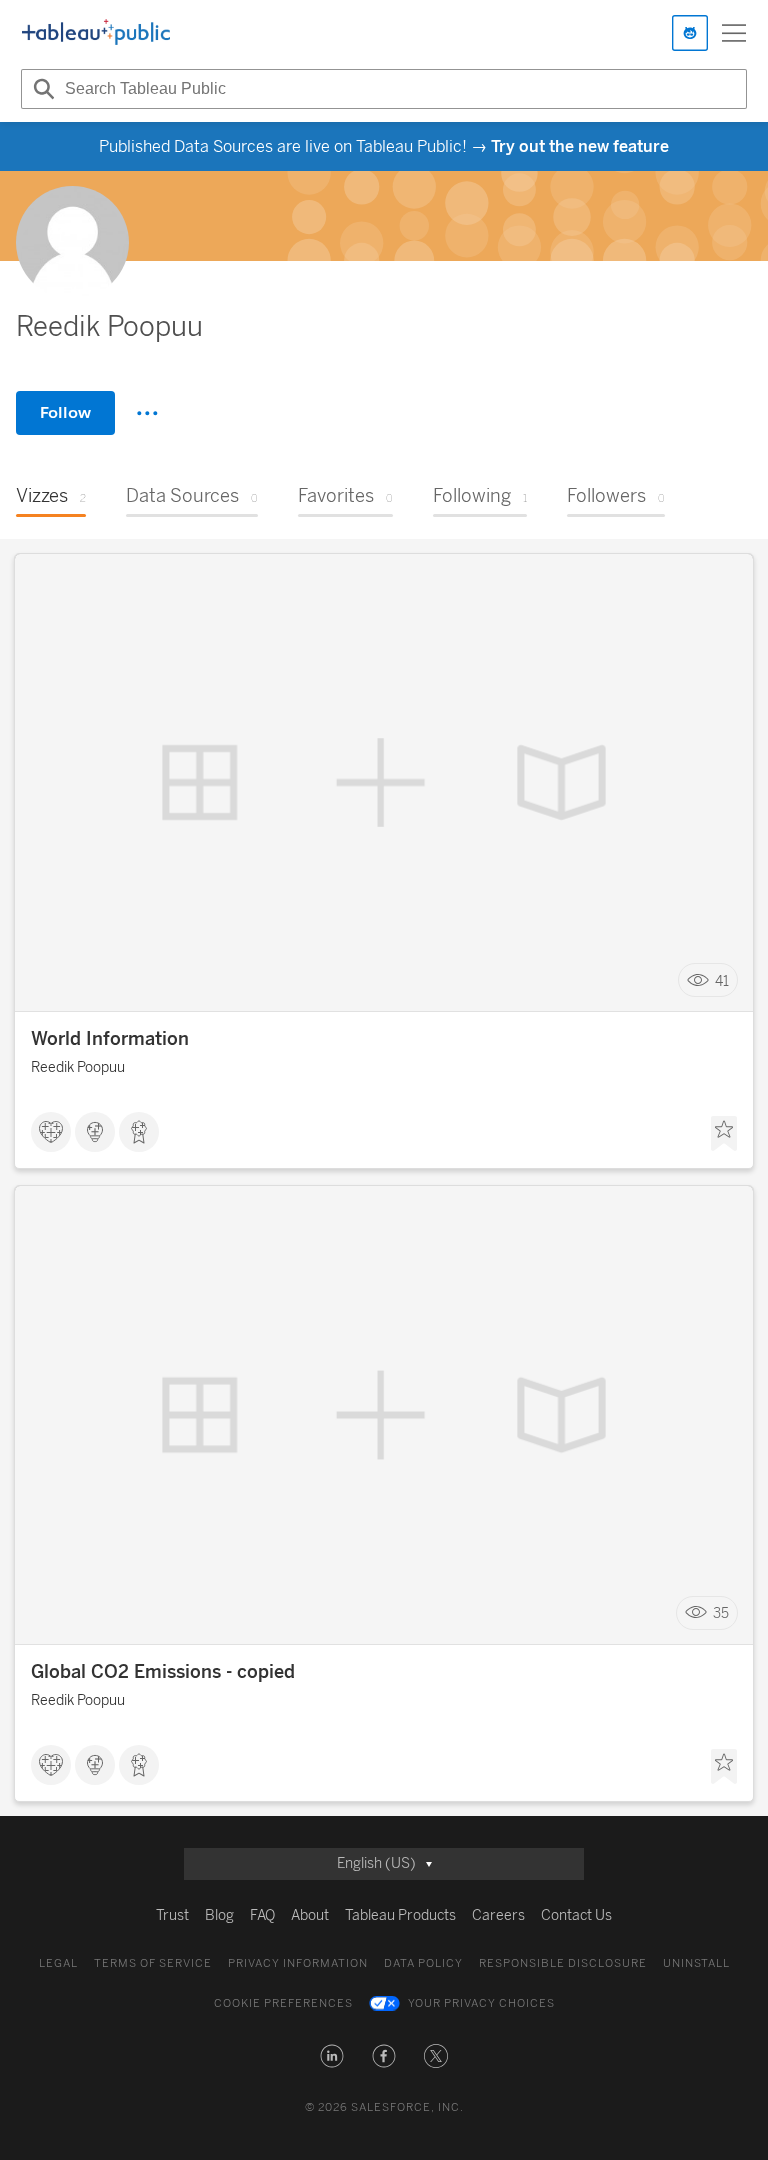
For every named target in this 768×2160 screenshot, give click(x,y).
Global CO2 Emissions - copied (163, 1672)
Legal (58, 1963)
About (310, 1915)
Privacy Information (298, 1963)
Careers (498, 1915)
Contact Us (576, 1915)
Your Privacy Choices (481, 2003)
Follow (65, 412)
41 (722, 980)
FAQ (262, 1915)
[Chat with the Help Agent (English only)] (690, 33)
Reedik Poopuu (78, 1067)
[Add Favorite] (724, 1134)
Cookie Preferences (283, 2003)
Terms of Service (153, 1963)
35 (721, 1613)
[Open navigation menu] (734, 33)
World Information (110, 1039)
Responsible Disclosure (563, 1963)
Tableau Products (400, 1915)
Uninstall (696, 1963)
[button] (332, 2056)
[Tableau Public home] (96, 33)
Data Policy (423, 1963)
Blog (219, 1915)
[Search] (41, 89)
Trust (172, 1915)
